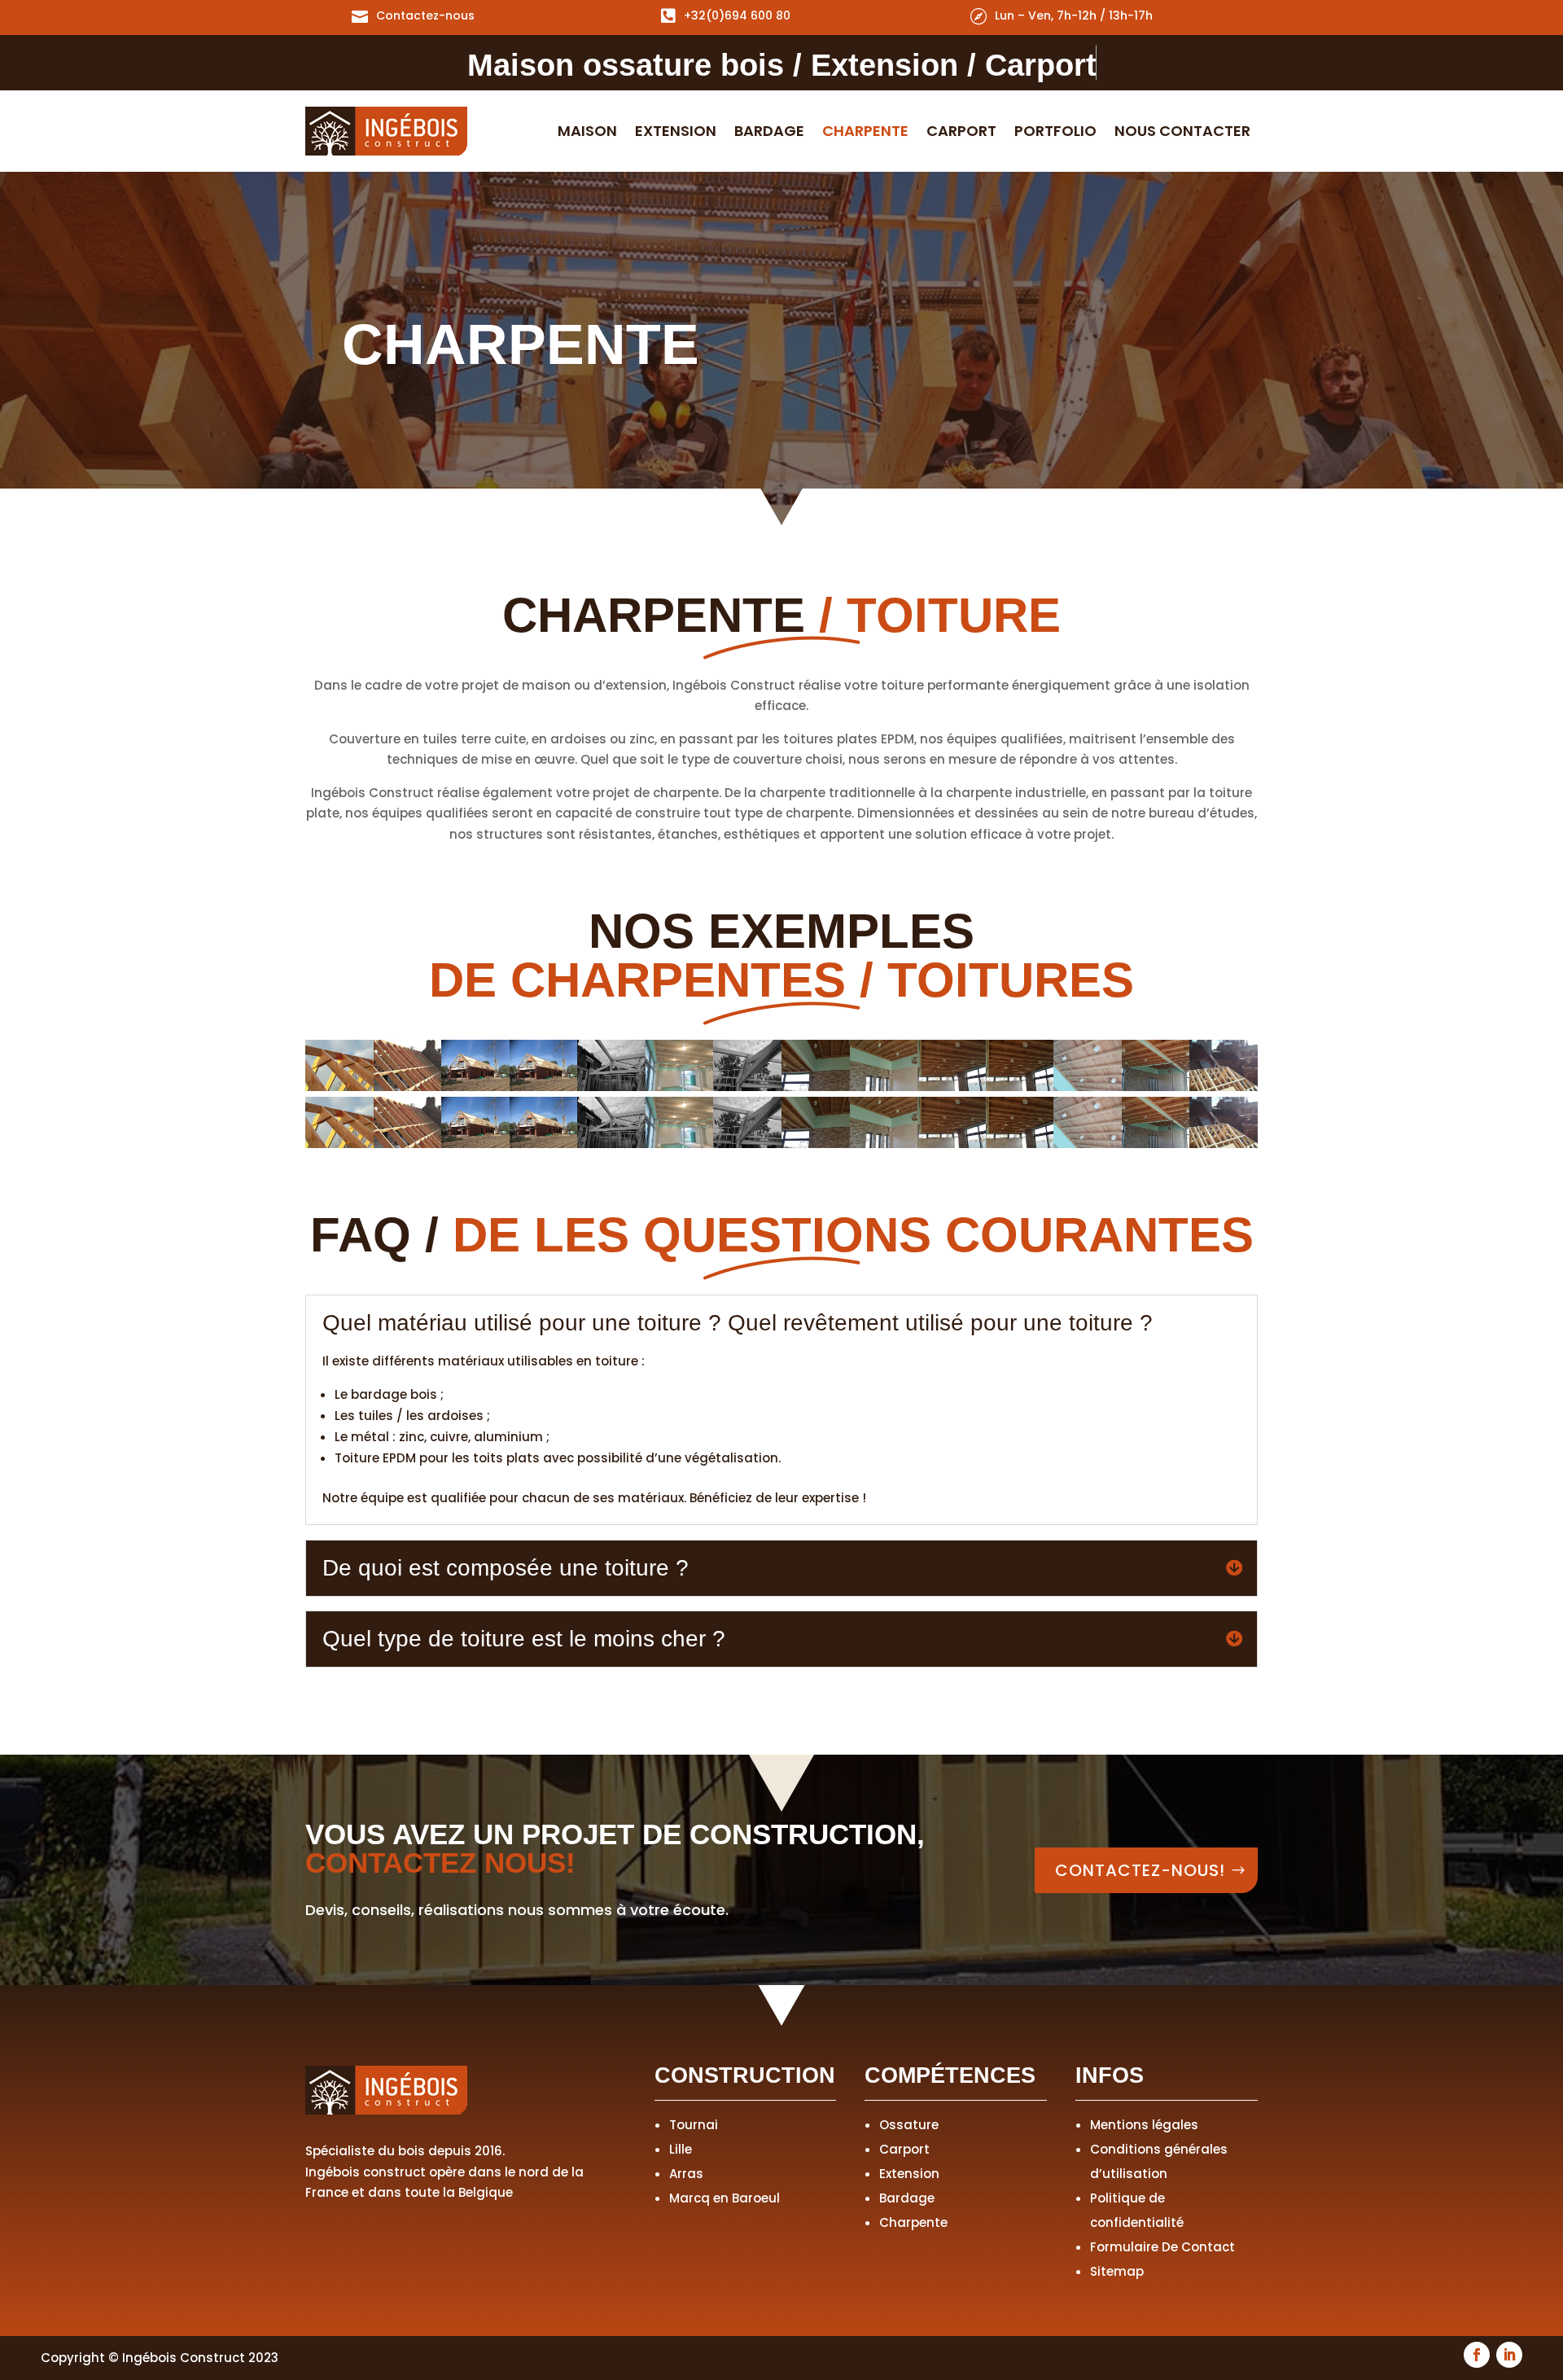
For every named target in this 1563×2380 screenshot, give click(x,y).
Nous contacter (1182, 133)
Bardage (769, 133)
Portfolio (1055, 133)
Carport (961, 133)
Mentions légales (1144, 2125)
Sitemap (1117, 2271)
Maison (587, 133)
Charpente (865, 133)
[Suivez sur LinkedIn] (1509, 2355)
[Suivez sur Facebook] (1477, 2355)
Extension (676, 133)
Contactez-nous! (1140, 1870)
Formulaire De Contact (1162, 2247)
